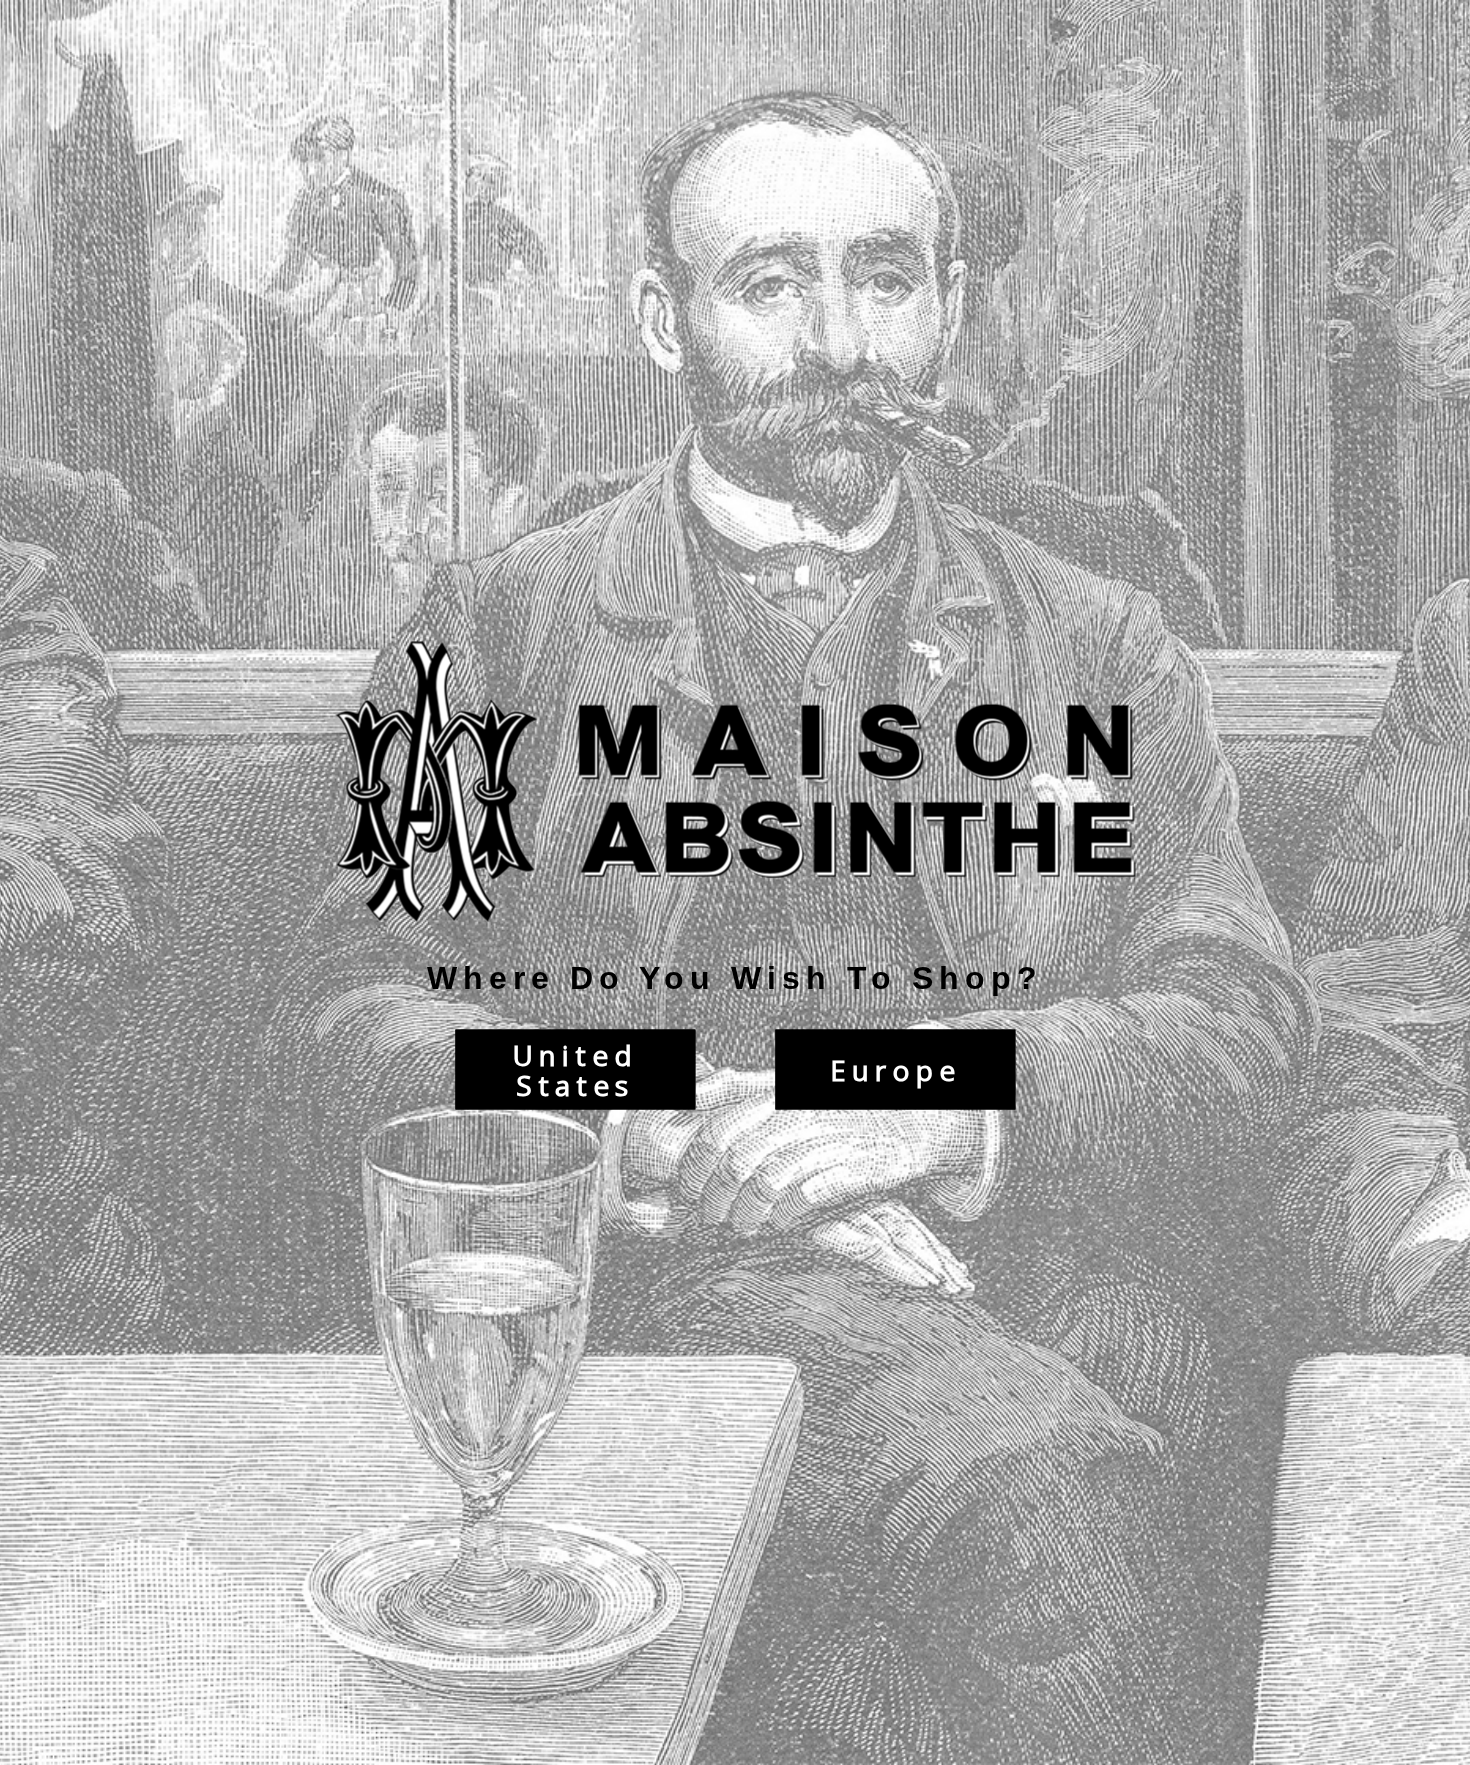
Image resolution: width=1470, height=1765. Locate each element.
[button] (1469, 1755)
